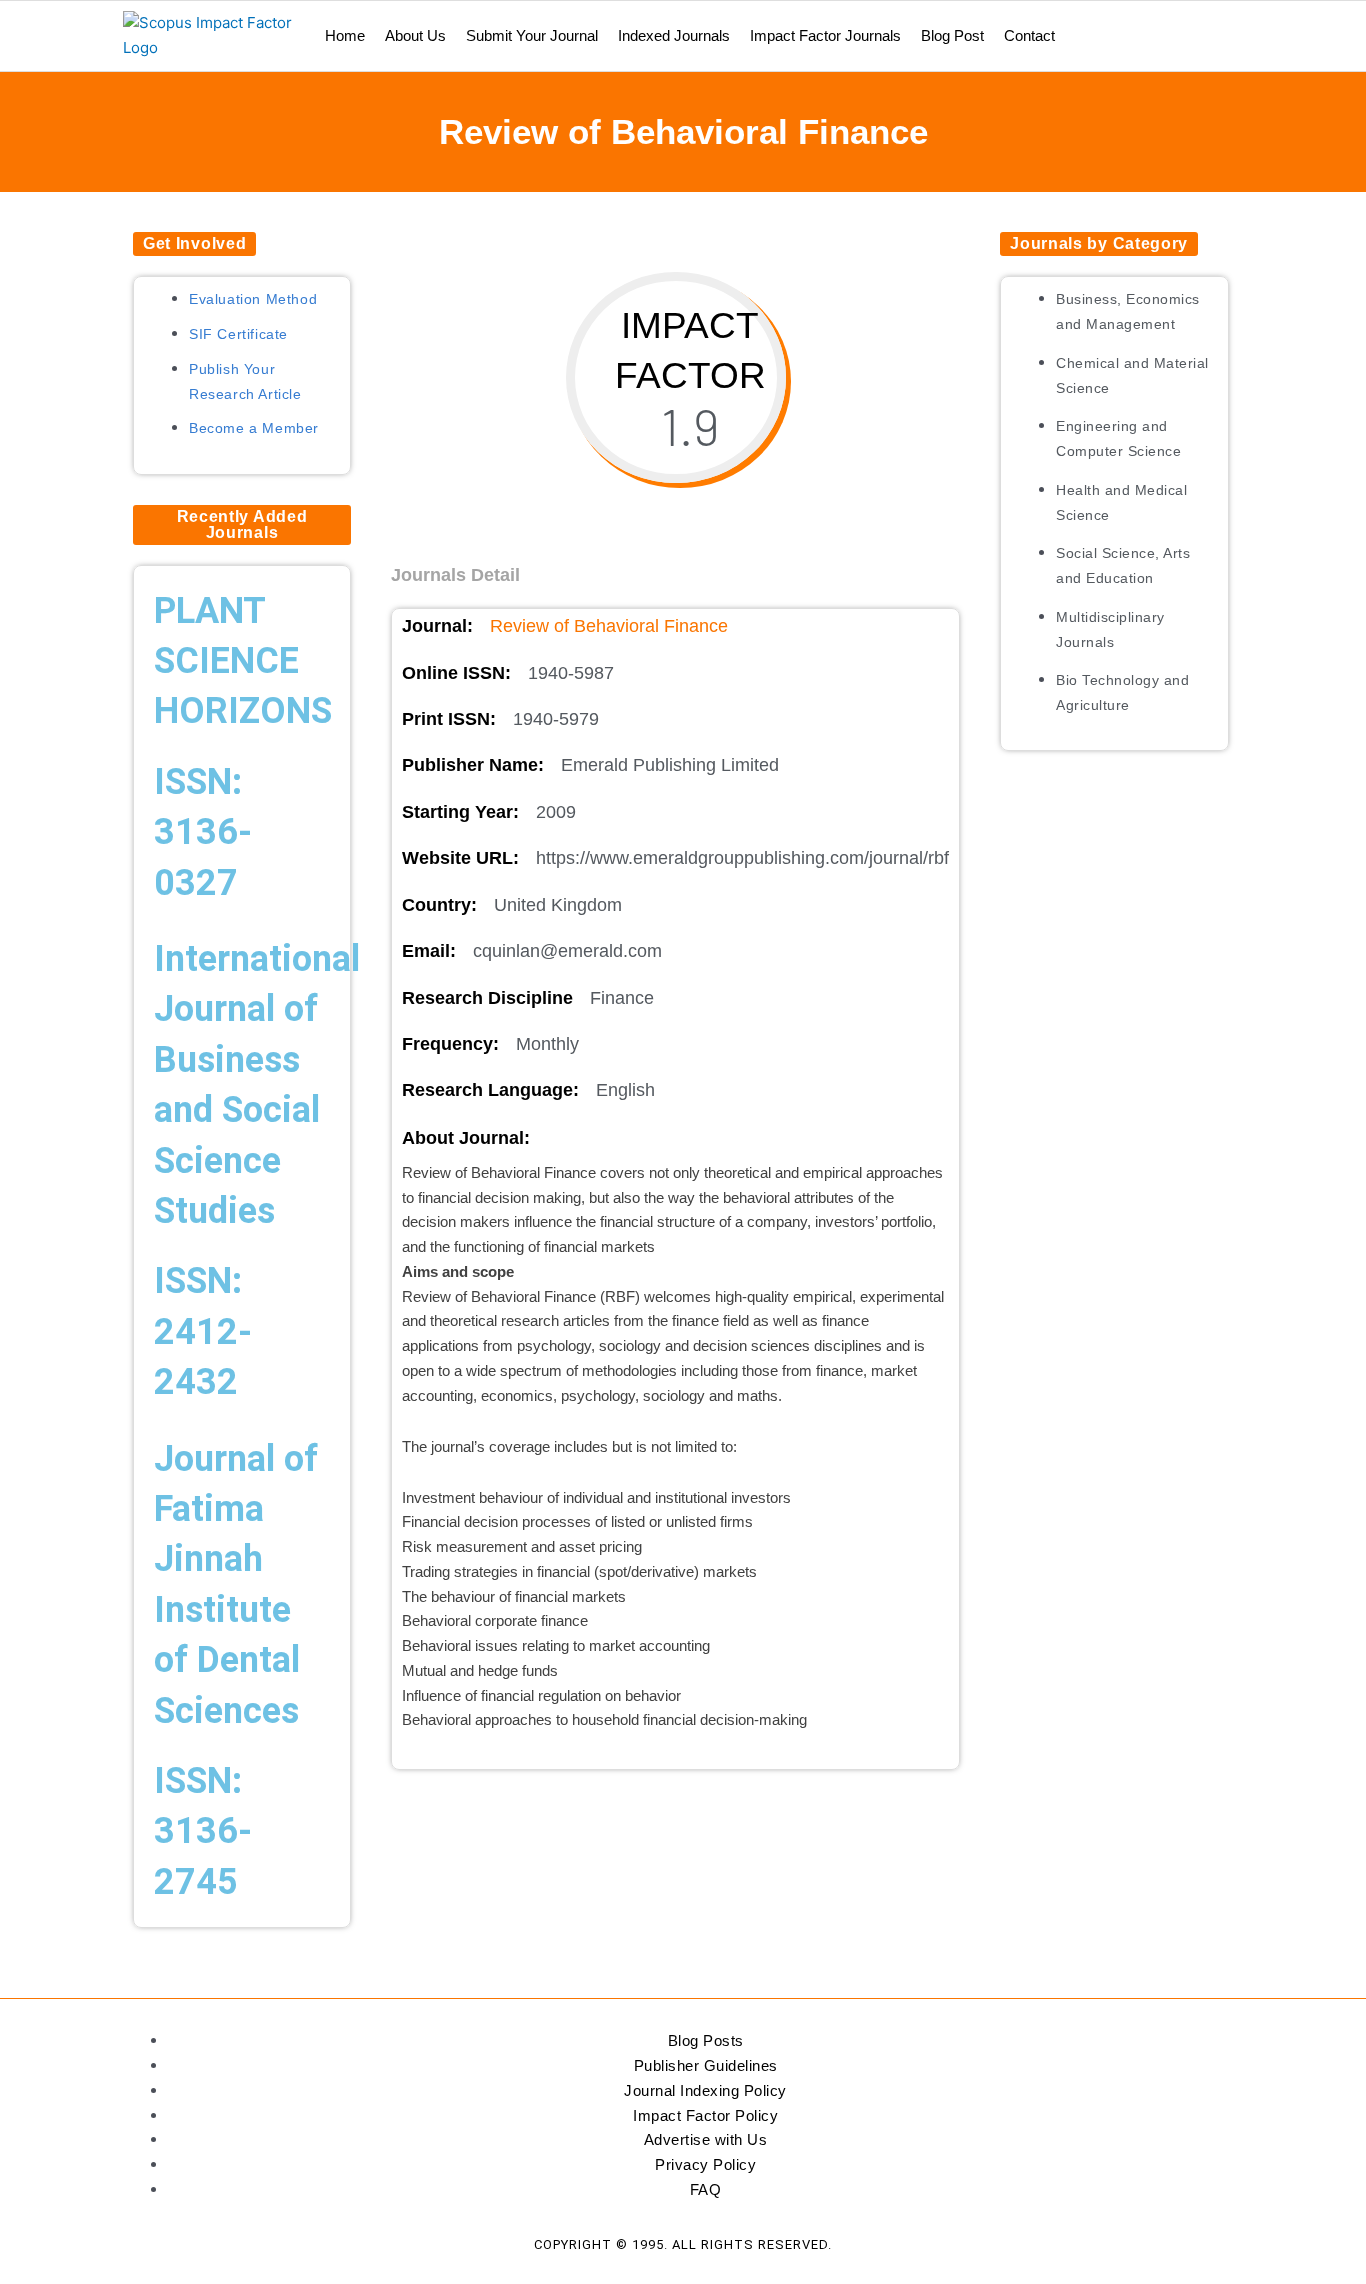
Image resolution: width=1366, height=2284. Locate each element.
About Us (415, 35)
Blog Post (952, 35)
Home (345, 35)
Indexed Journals (674, 35)
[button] (194, 244)
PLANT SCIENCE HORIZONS (243, 661)
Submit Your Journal (532, 35)
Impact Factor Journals (825, 35)
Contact (1029, 35)
